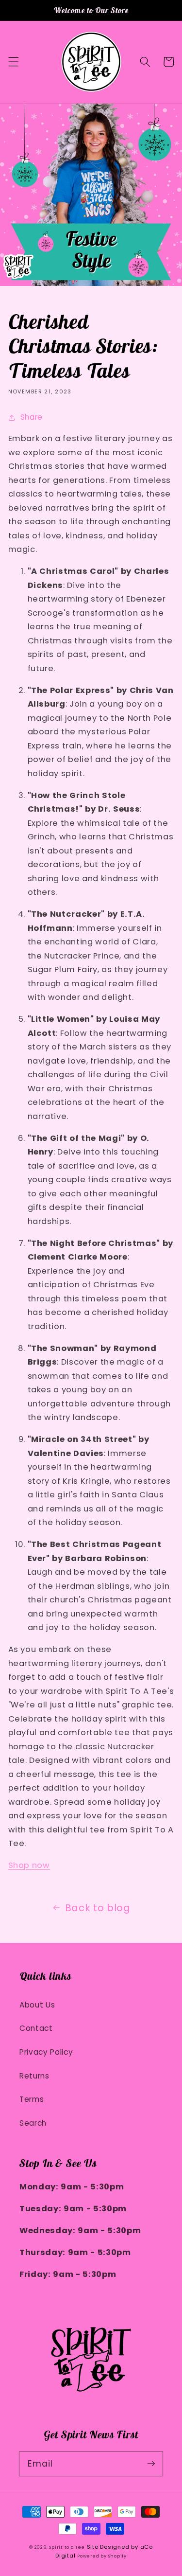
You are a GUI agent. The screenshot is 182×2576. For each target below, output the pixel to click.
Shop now (29, 1865)
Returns (34, 2076)
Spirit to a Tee (67, 2547)
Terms (32, 2099)
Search (33, 2123)
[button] (13, 62)
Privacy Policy (46, 2052)
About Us (37, 2005)
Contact (36, 2028)
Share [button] (32, 417)
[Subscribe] (151, 2464)
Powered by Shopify (102, 2556)
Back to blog (98, 1908)
